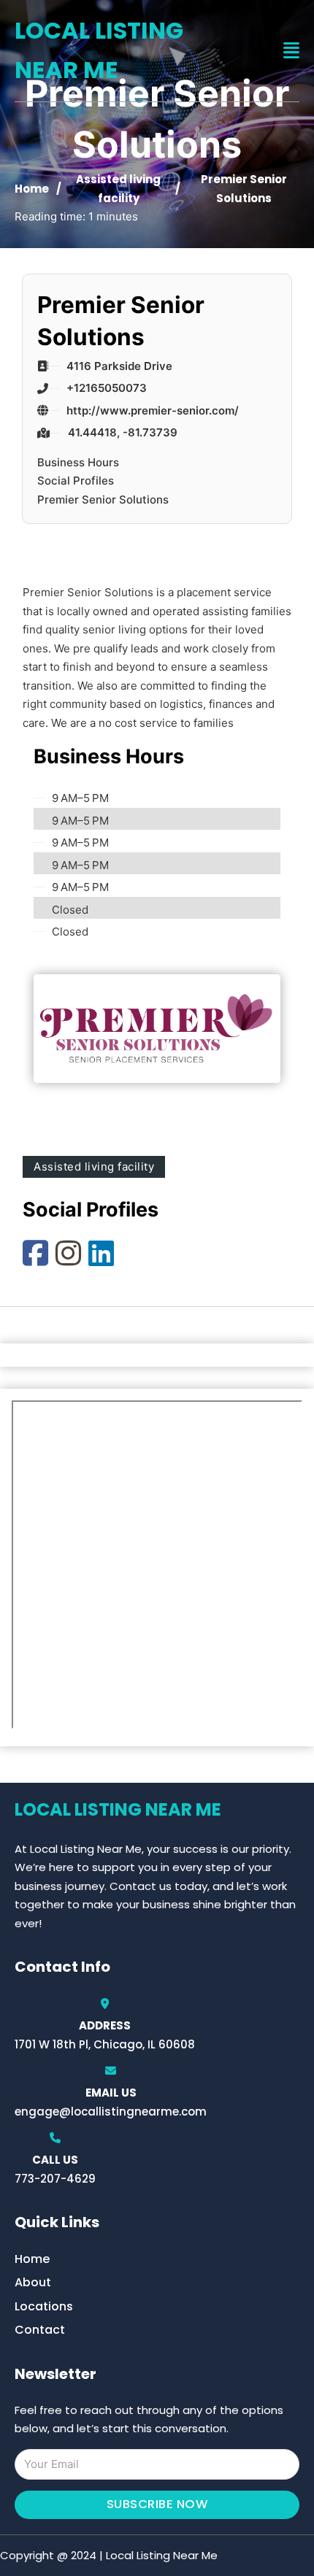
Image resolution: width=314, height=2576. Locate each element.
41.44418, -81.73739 (123, 432)
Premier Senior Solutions (103, 500)
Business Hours (78, 462)
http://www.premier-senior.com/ (153, 410)
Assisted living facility (94, 1166)
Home (32, 189)
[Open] (291, 51)
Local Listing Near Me (99, 50)
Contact (40, 2330)
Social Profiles (76, 481)
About (33, 2282)
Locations (44, 2306)
